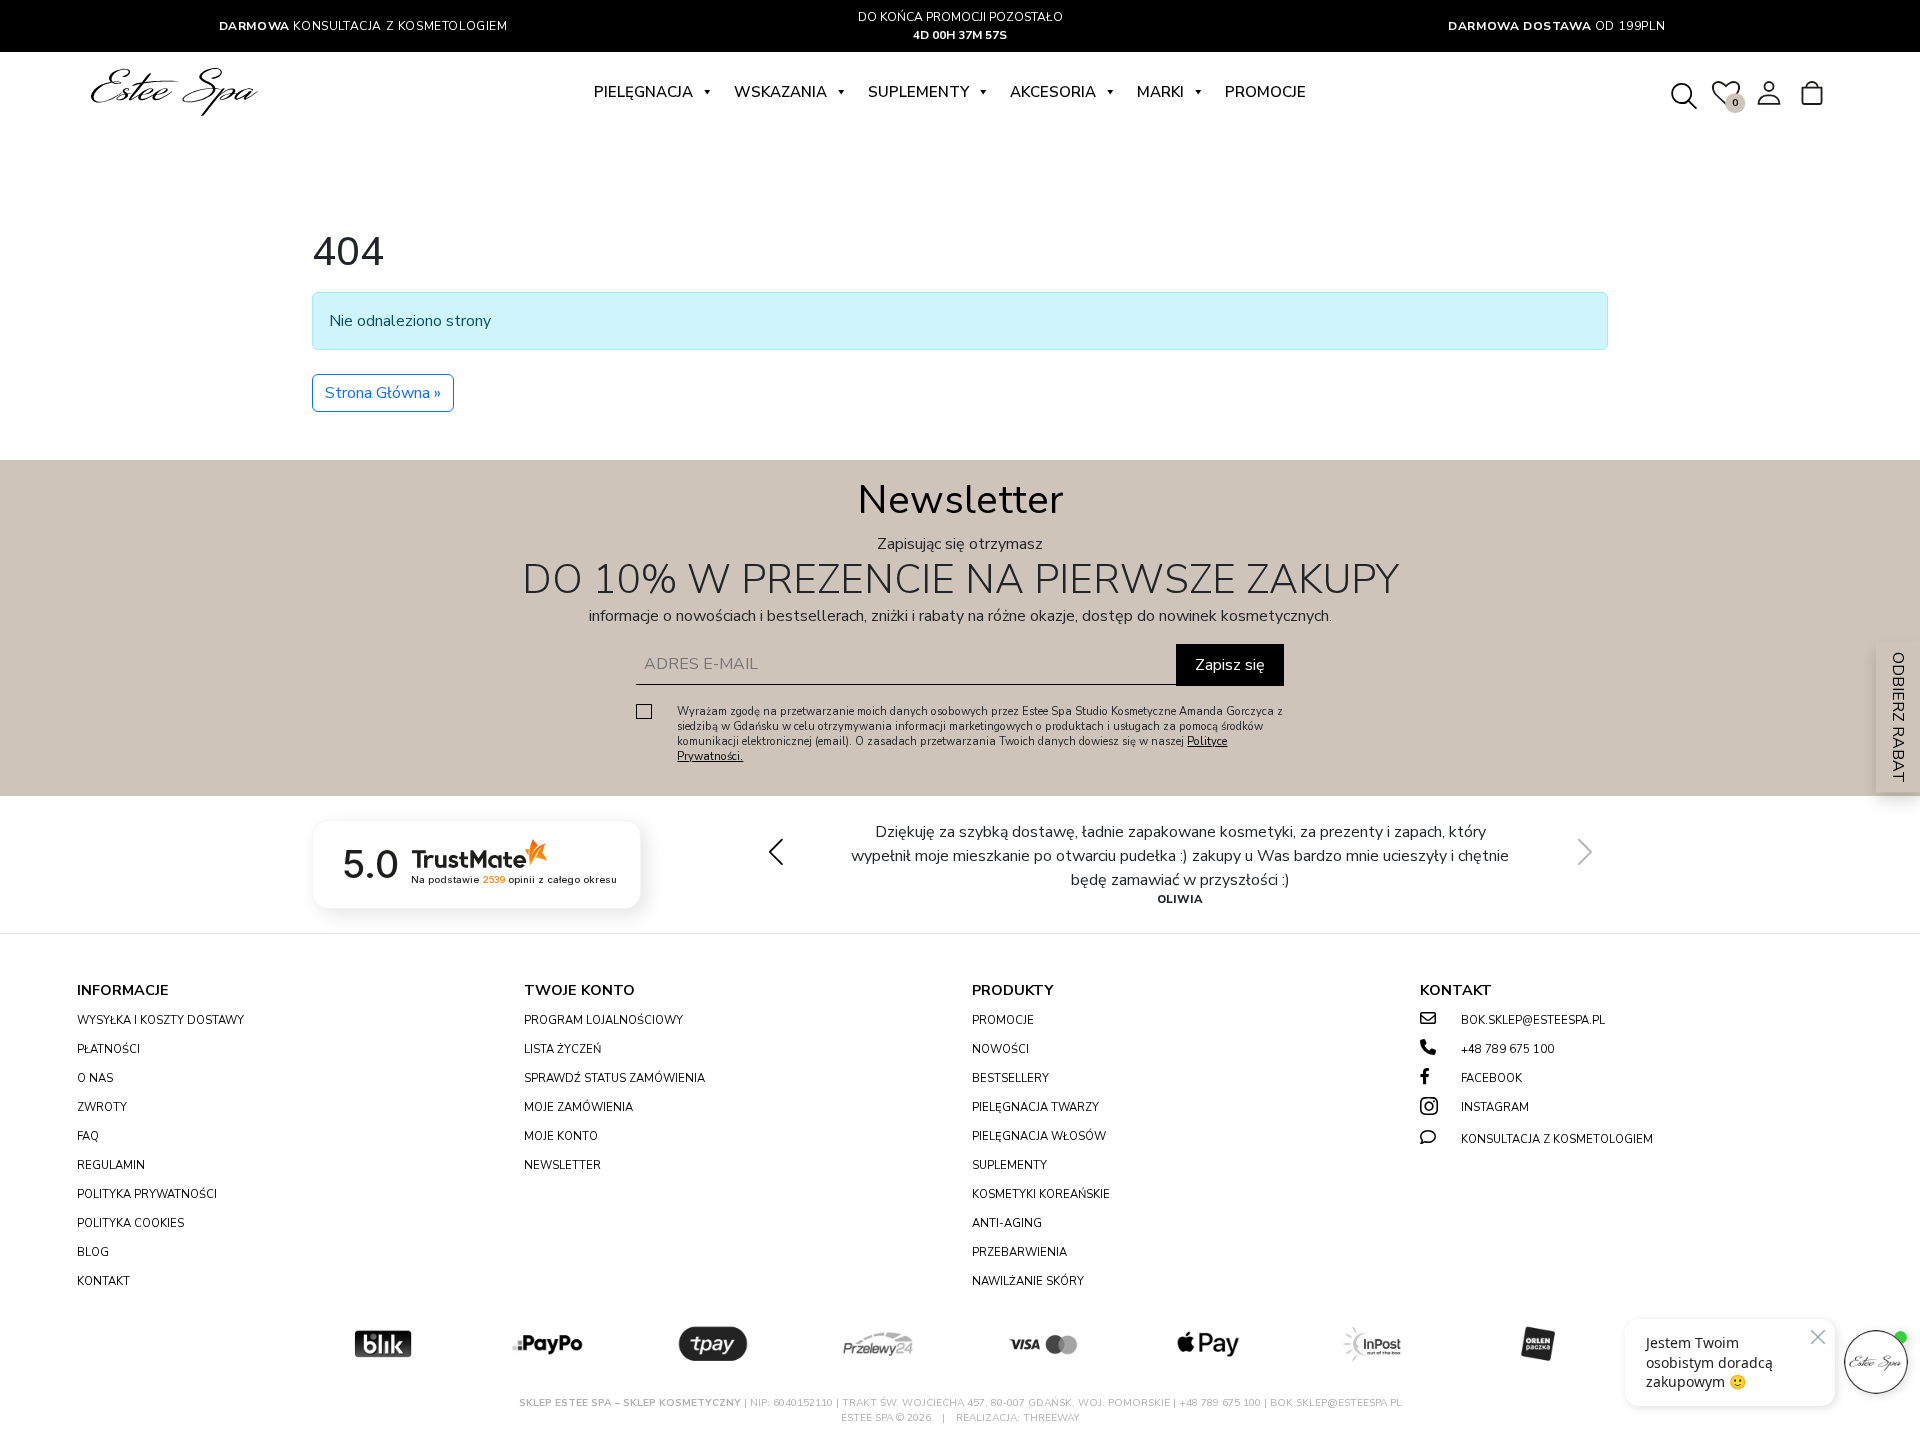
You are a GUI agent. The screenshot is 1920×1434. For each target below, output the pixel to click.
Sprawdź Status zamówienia (614, 1078)
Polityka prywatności (147, 1194)
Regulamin (111, 1165)
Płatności (108, 1049)
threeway (1051, 1418)
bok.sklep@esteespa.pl (1533, 1020)
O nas (95, 1078)
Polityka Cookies (130, 1223)
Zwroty (102, 1107)
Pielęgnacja (643, 92)
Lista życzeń (562, 1049)
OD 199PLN (1556, 26)
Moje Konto (561, 1136)
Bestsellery (1010, 1078)
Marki (1160, 92)
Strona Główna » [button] (383, 393)
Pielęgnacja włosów (1039, 1136)
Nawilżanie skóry (1028, 1281)
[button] (1584, 851)
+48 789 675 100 (1507, 1049)
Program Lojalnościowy (603, 1020)
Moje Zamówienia (578, 1107)
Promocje (1265, 92)
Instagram (1495, 1107)
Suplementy (918, 92)
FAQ (88, 1136)
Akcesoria (1053, 92)
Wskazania (780, 92)
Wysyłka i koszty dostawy (160, 1020)
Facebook (1491, 1078)
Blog (93, 1252)
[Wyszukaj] (1683, 92)
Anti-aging (1007, 1223)
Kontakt (103, 1281)
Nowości (1000, 1049)
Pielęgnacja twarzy (1035, 1107)
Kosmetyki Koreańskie (1041, 1194)
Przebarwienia (1019, 1252)
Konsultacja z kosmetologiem (363, 26)
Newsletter (562, 1165)
